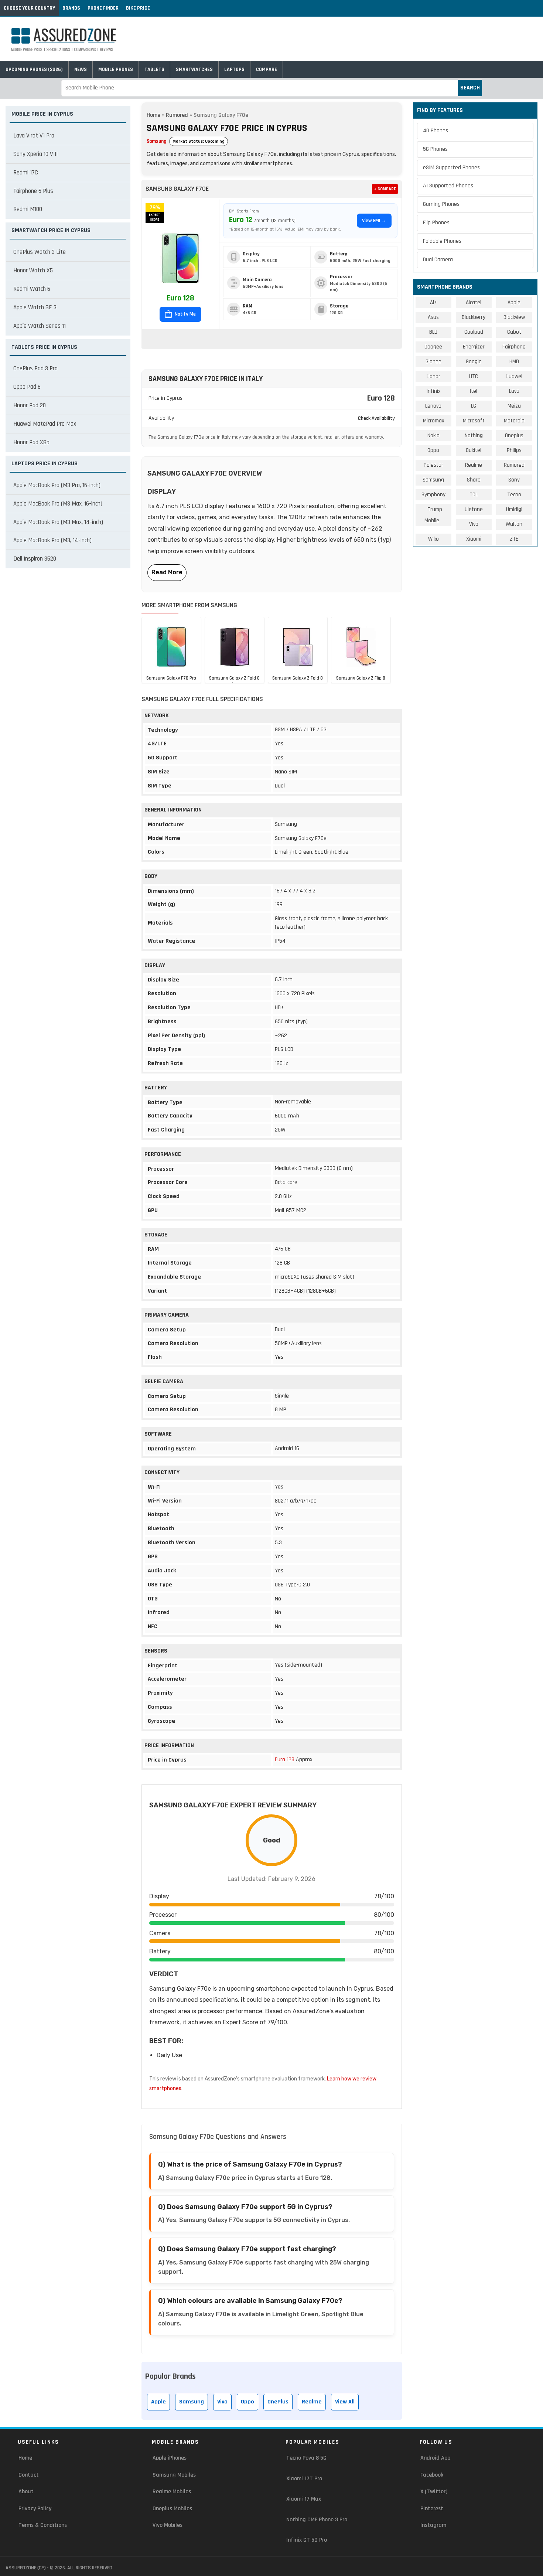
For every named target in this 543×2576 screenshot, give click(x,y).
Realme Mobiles (172, 2492)
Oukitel (474, 450)
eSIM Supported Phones (451, 168)
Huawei (514, 376)
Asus (433, 317)
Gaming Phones (441, 204)
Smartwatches (194, 69)
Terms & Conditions (43, 2525)
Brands (71, 8)
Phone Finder (103, 8)
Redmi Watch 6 (32, 289)
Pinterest (432, 2509)
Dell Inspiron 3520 (35, 559)
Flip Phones (436, 223)
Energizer (474, 347)
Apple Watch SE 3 (35, 307)
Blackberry (474, 317)
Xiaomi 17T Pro (304, 2479)
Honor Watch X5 (33, 270)
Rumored (177, 115)
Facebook (432, 2475)
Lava (514, 391)
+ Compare (385, 189)
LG (474, 406)
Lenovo (433, 406)
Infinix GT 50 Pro (307, 2540)
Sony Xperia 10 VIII (35, 154)
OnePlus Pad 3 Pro (35, 368)
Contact (29, 2475)
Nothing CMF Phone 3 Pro (317, 2520)
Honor (433, 376)
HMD (514, 362)
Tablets (154, 69)
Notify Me (185, 314)
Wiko (433, 539)
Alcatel (474, 302)
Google (474, 362)
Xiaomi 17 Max (304, 2499)
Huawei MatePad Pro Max (45, 424)
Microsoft (474, 421)
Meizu (514, 406)
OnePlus (278, 2402)
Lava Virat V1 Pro (34, 136)
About (26, 2492)
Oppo (247, 2402)
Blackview (514, 317)
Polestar (433, 465)
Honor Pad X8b (31, 442)
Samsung (156, 141)
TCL (474, 495)
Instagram (433, 2525)
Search (470, 88)
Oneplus (514, 435)
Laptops (234, 69)
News (81, 69)
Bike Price (138, 8)
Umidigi (514, 509)
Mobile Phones (116, 69)
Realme (312, 2402)
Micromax (433, 421)
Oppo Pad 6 (27, 387)
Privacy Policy (35, 2509)
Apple (158, 2402)
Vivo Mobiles (168, 2525)
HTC (474, 376)
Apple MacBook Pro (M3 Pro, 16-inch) (57, 485)
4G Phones (436, 131)
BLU (433, 332)
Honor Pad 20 (30, 405)
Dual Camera (438, 260)
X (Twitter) (434, 2492)
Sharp (474, 480)
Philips (514, 450)
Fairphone (514, 347)
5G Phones (435, 149)
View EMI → (374, 221)
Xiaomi (474, 539)
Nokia (433, 435)
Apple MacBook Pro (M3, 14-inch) (52, 540)
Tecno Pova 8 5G (306, 2458)
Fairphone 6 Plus (33, 191)
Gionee (433, 362)
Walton (514, 524)
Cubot (514, 332)
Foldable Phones (442, 241)
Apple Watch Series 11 (40, 326)
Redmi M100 (28, 209)
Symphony (433, 495)
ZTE (514, 539)
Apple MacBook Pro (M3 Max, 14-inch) (58, 522)
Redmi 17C (26, 173)
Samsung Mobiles (174, 2475)
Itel (474, 391)
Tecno (514, 495)
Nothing (474, 435)
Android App (435, 2458)
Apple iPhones (170, 2458)
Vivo (222, 2402)
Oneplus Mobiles (172, 2509)
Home (153, 115)
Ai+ (433, 302)
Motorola (514, 421)
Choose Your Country (29, 8)
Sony (514, 480)
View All (345, 2402)
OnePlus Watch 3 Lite (40, 252)
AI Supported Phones (448, 186)
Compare (267, 69)
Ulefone (474, 509)
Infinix (433, 391)
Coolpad (474, 332)
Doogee (433, 347)
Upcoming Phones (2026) (34, 69)
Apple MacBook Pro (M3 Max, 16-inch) (58, 504)
